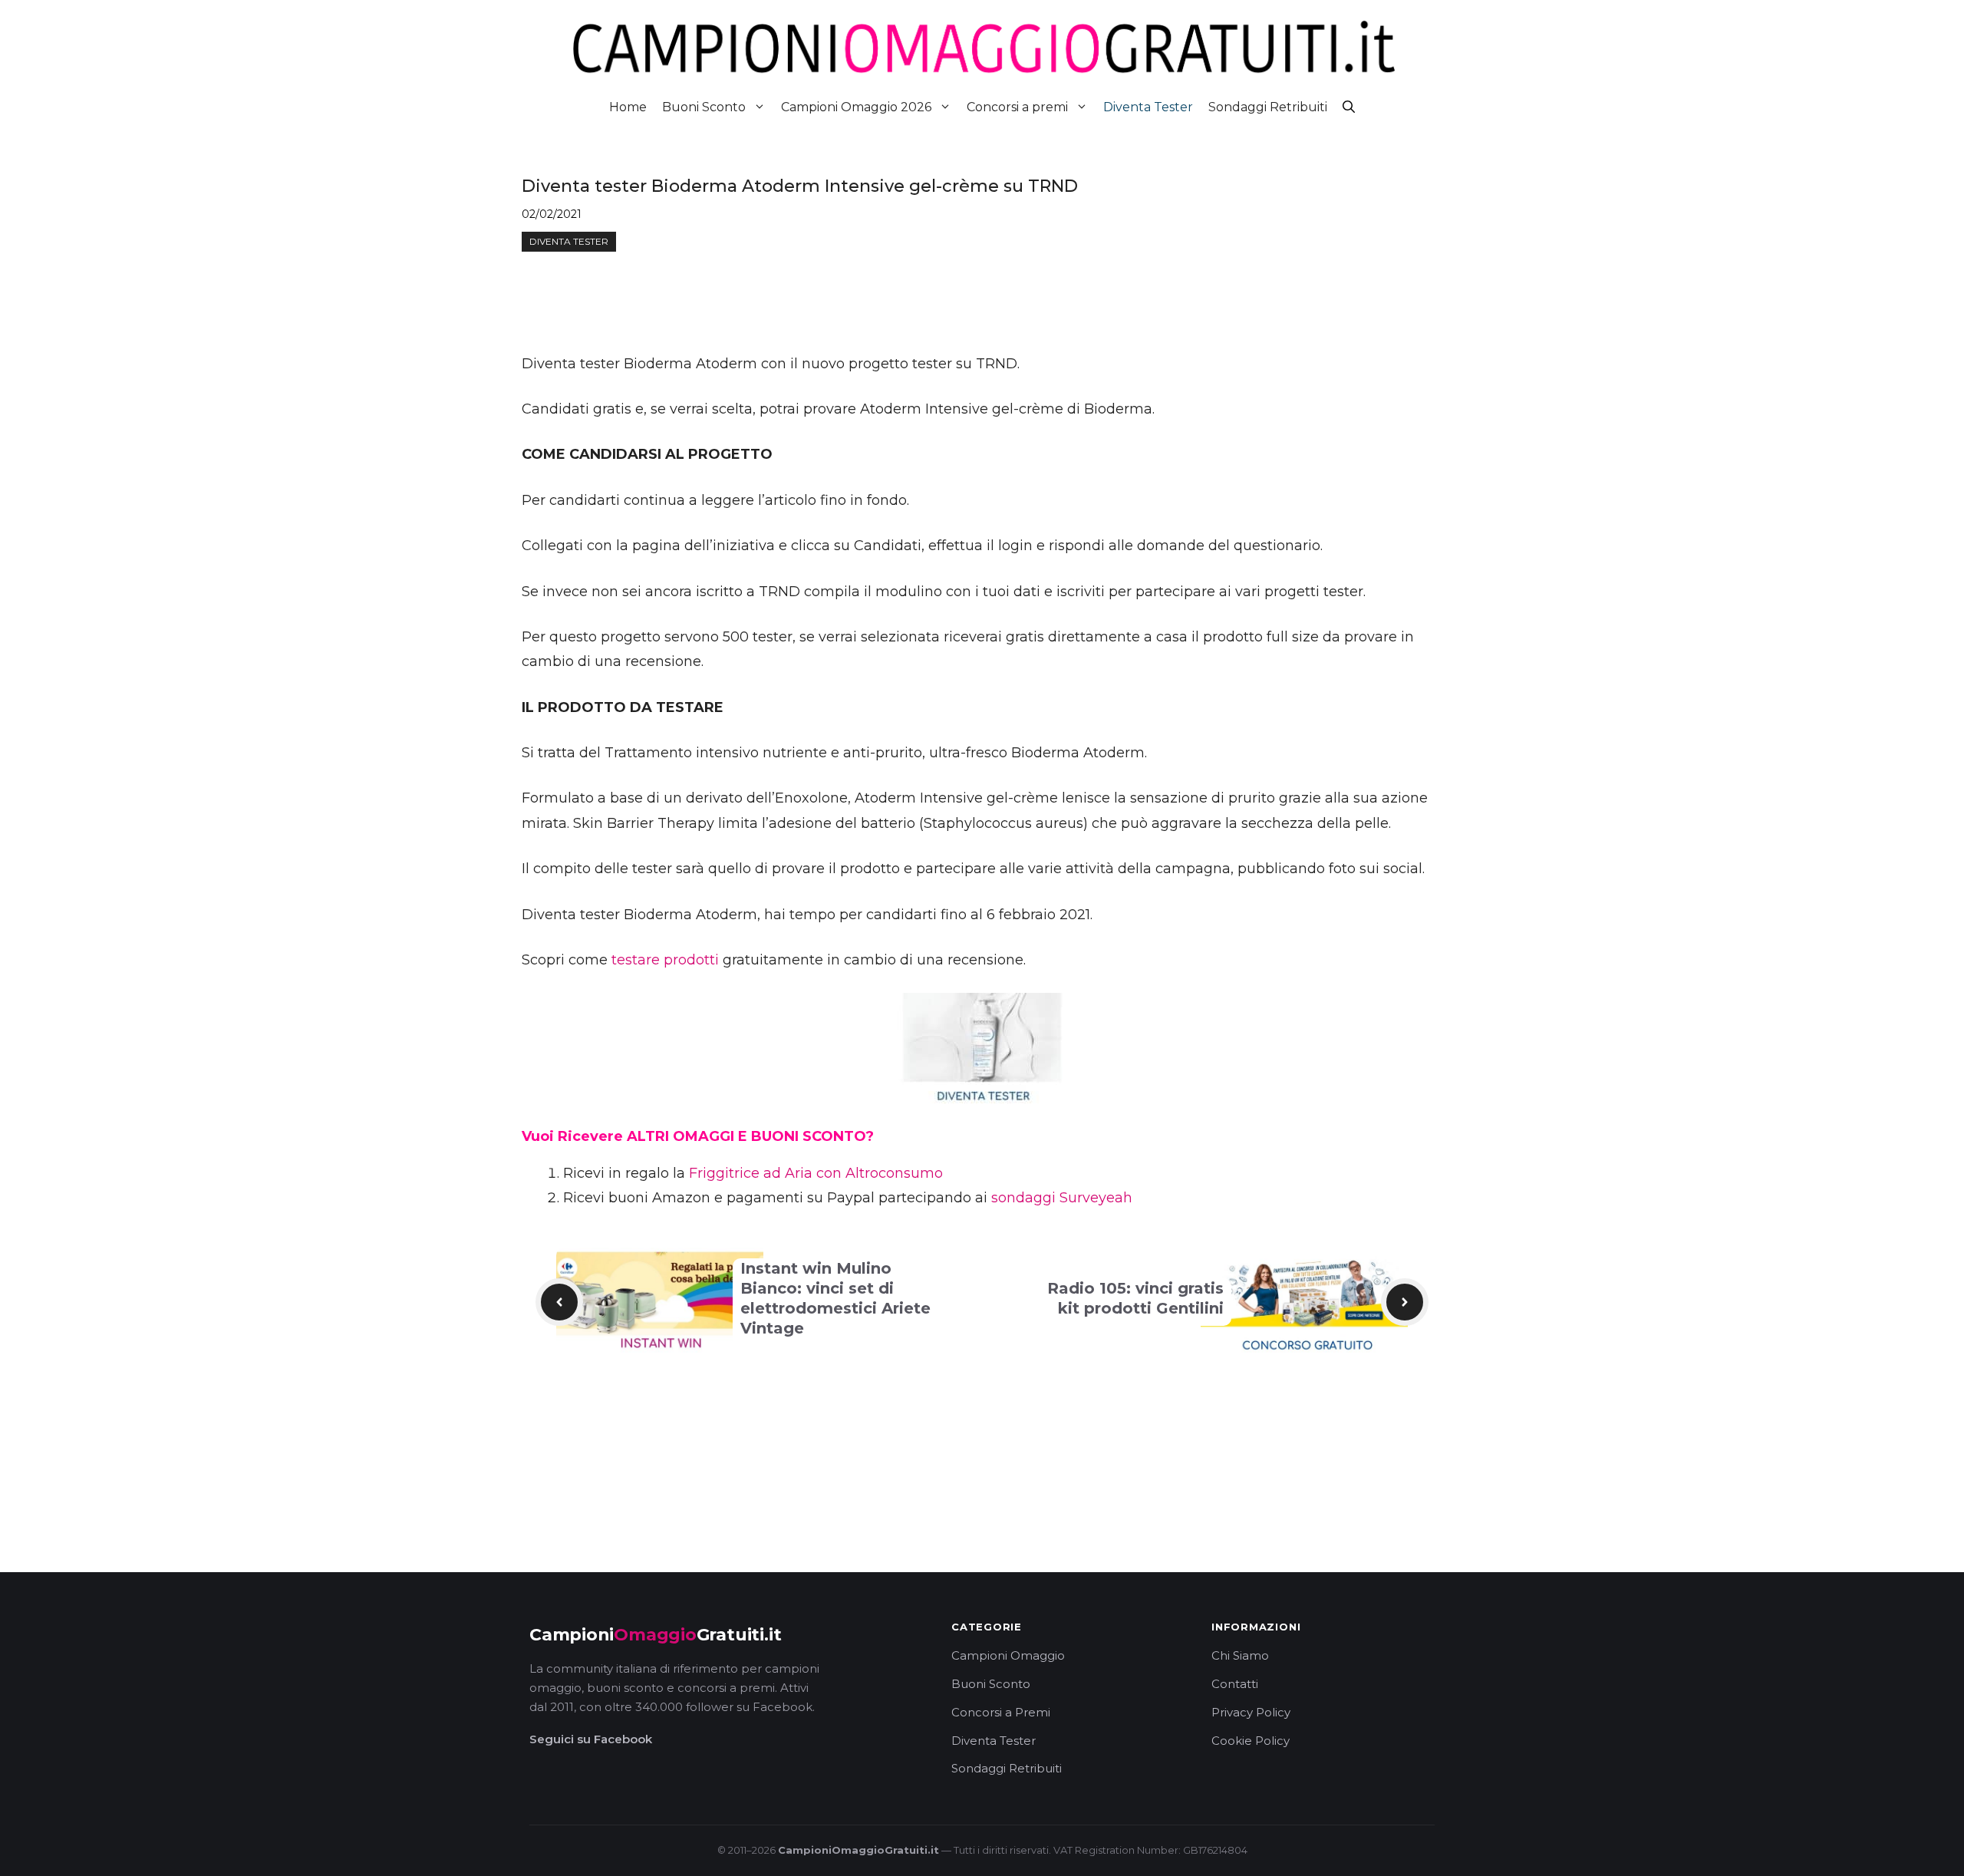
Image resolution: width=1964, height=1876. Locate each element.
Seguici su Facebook (591, 1739)
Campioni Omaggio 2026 (856, 107)
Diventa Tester (1148, 107)
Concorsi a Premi (1001, 1712)
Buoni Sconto (704, 107)
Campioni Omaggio (1008, 1655)
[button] (1349, 107)
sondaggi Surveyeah (1062, 1198)
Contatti (1235, 1684)
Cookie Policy (1251, 1741)
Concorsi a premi (1017, 107)
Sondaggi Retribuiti (1268, 107)
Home (628, 107)
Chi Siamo (1240, 1655)
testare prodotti (665, 960)
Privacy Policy (1251, 1712)
